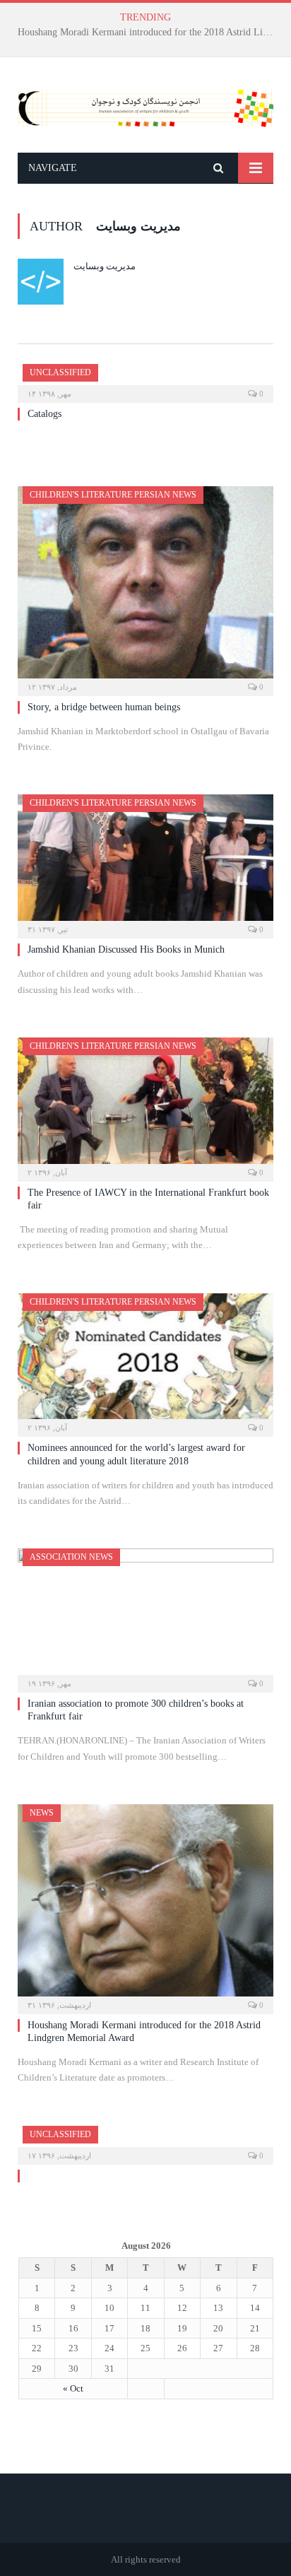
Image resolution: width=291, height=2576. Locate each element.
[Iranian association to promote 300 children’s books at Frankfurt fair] (145, 1616)
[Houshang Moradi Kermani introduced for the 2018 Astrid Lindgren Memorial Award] (145, 1905)
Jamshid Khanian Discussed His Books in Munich (126, 949)
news (42, 1813)
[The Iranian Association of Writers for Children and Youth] (145, 105)
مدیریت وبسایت (105, 266)
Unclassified (60, 372)
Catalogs (142, 32)
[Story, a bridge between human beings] (145, 587)
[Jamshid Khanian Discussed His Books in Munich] (145, 862)
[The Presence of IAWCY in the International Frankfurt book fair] (145, 1105)
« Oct (73, 2388)
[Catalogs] (145, 379)
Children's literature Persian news (113, 495)
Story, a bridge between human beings (104, 707)
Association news (71, 1557)
